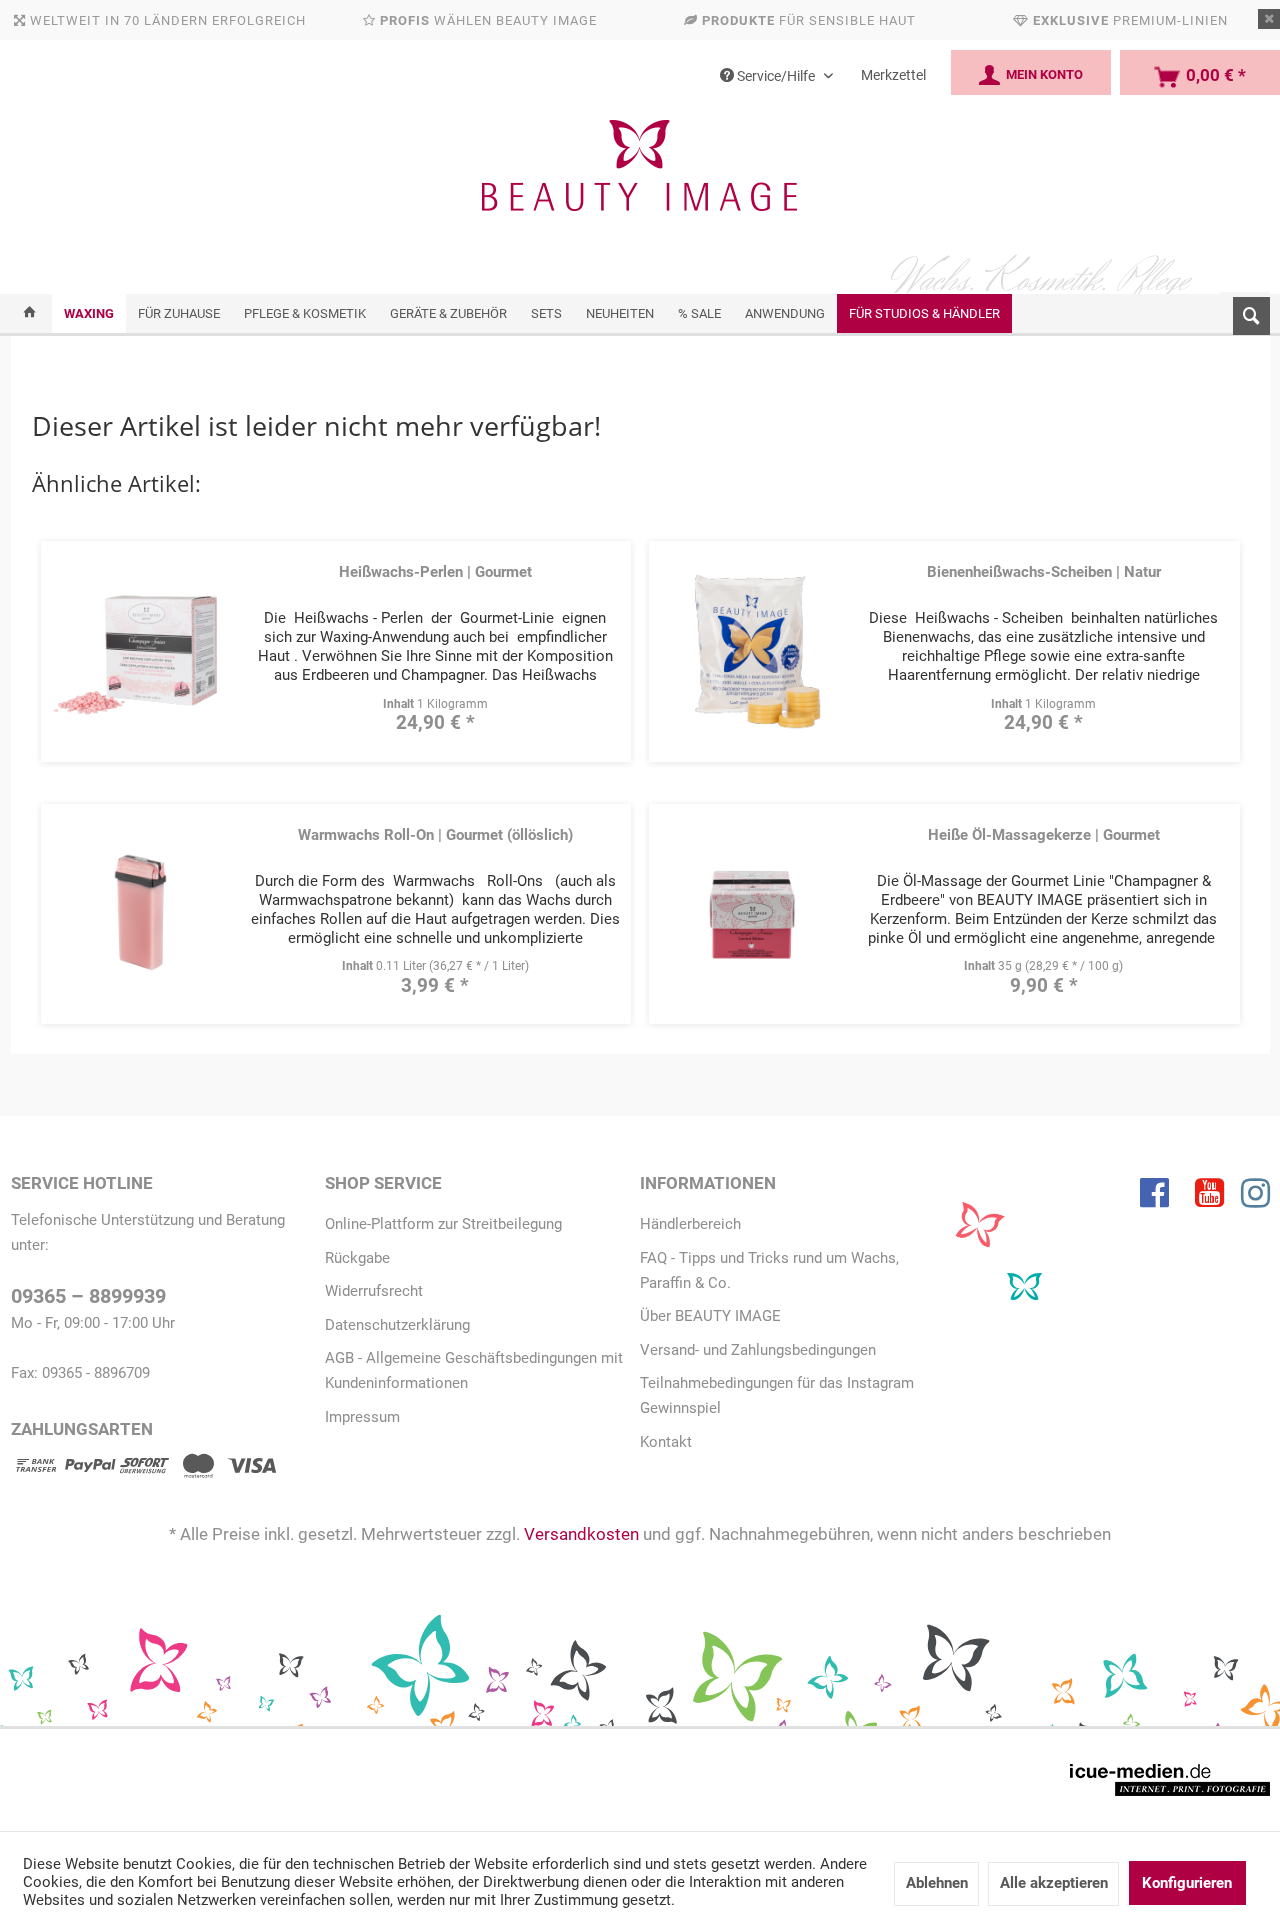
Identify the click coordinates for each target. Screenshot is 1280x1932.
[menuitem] (1245, 312)
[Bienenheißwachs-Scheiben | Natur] (749, 649)
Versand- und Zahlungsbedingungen (758, 1350)
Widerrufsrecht (374, 1291)
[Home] (29, 313)
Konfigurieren (1187, 1883)
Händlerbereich (690, 1224)
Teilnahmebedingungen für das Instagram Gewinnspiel (777, 1395)
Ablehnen (937, 1883)
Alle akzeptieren (1054, 1883)
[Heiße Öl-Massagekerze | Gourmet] (749, 912)
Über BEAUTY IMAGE (710, 1316)
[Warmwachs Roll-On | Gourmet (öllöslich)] (140, 912)
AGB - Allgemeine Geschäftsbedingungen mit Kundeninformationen (474, 1370)
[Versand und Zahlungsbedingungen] (144, 1469)
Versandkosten (581, 1534)
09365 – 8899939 (88, 1296)
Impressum (362, 1417)
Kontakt (666, 1442)
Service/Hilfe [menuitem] (776, 76)
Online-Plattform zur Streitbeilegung (443, 1224)
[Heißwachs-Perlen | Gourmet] (140, 649)
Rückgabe (357, 1258)
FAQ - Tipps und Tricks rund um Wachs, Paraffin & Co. (769, 1270)
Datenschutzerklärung (397, 1325)
